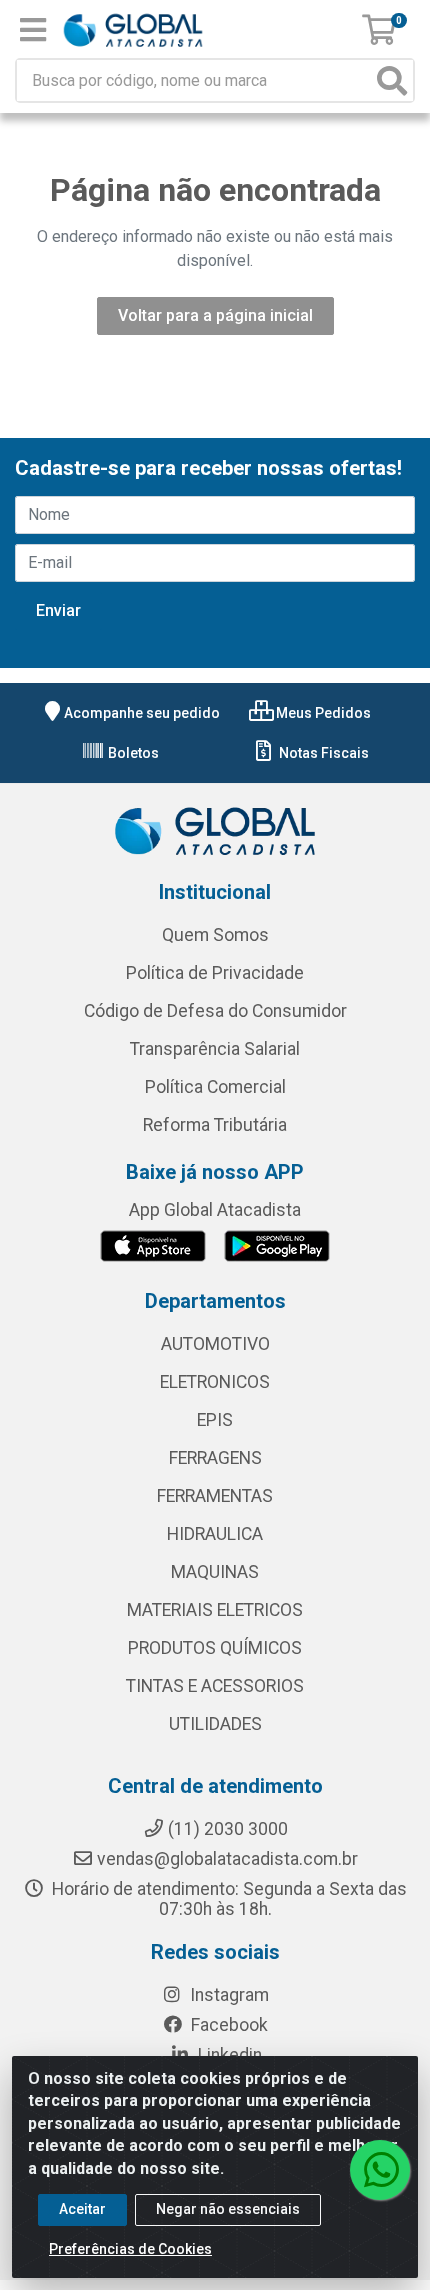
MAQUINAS (215, 1572)
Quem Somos (215, 935)
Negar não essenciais (228, 2209)
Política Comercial (215, 1087)
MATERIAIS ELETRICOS (215, 1610)
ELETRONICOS (215, 1382)
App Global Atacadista (215, 1210)
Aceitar (82, 2209)
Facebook (227, 2025)
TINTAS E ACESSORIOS (215, 1686)
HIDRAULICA (215, 1534)
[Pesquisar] (392, 80)
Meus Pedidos (322, 713)
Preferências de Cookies (130, 2249)
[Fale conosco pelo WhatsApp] (380, 2170)
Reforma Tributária (215, 1125)
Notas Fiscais (322, 753)
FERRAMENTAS (215, 1496)
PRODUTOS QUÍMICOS (215, 1648)
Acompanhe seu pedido (142, 713)
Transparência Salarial (215, 1049)
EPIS (215, 1420)
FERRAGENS (215, 1458)
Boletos (132, 753)
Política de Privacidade (215, 973)
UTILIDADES (215, 1724)
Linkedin (228, 2055)
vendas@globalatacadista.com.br (227, 1859)
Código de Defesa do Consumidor (215, 1011)
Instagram (227, 1995)
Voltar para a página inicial (215, 315)
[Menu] (33, 30)
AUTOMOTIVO (215, 1344)
